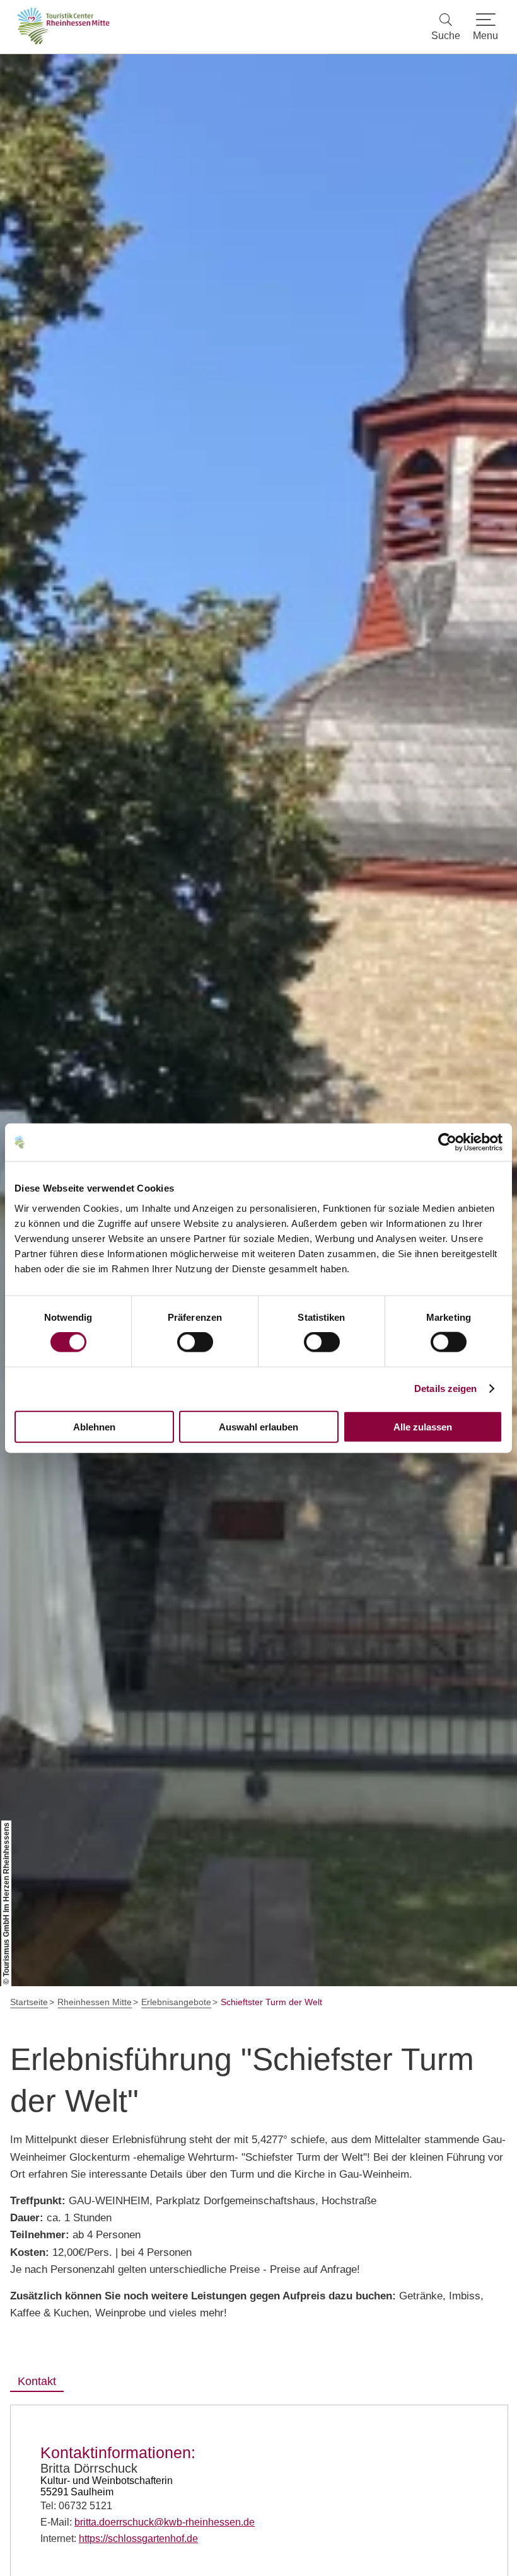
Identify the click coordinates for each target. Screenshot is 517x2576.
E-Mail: (148, 2522)
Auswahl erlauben (258, 1426)
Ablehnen (94, 1426)
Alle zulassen (423, 1426)
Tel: (76, 2506)
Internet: (119, 2539)
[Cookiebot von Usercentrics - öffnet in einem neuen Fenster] (447, 1142)
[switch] (195, 1342)
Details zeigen (445, 1389)
